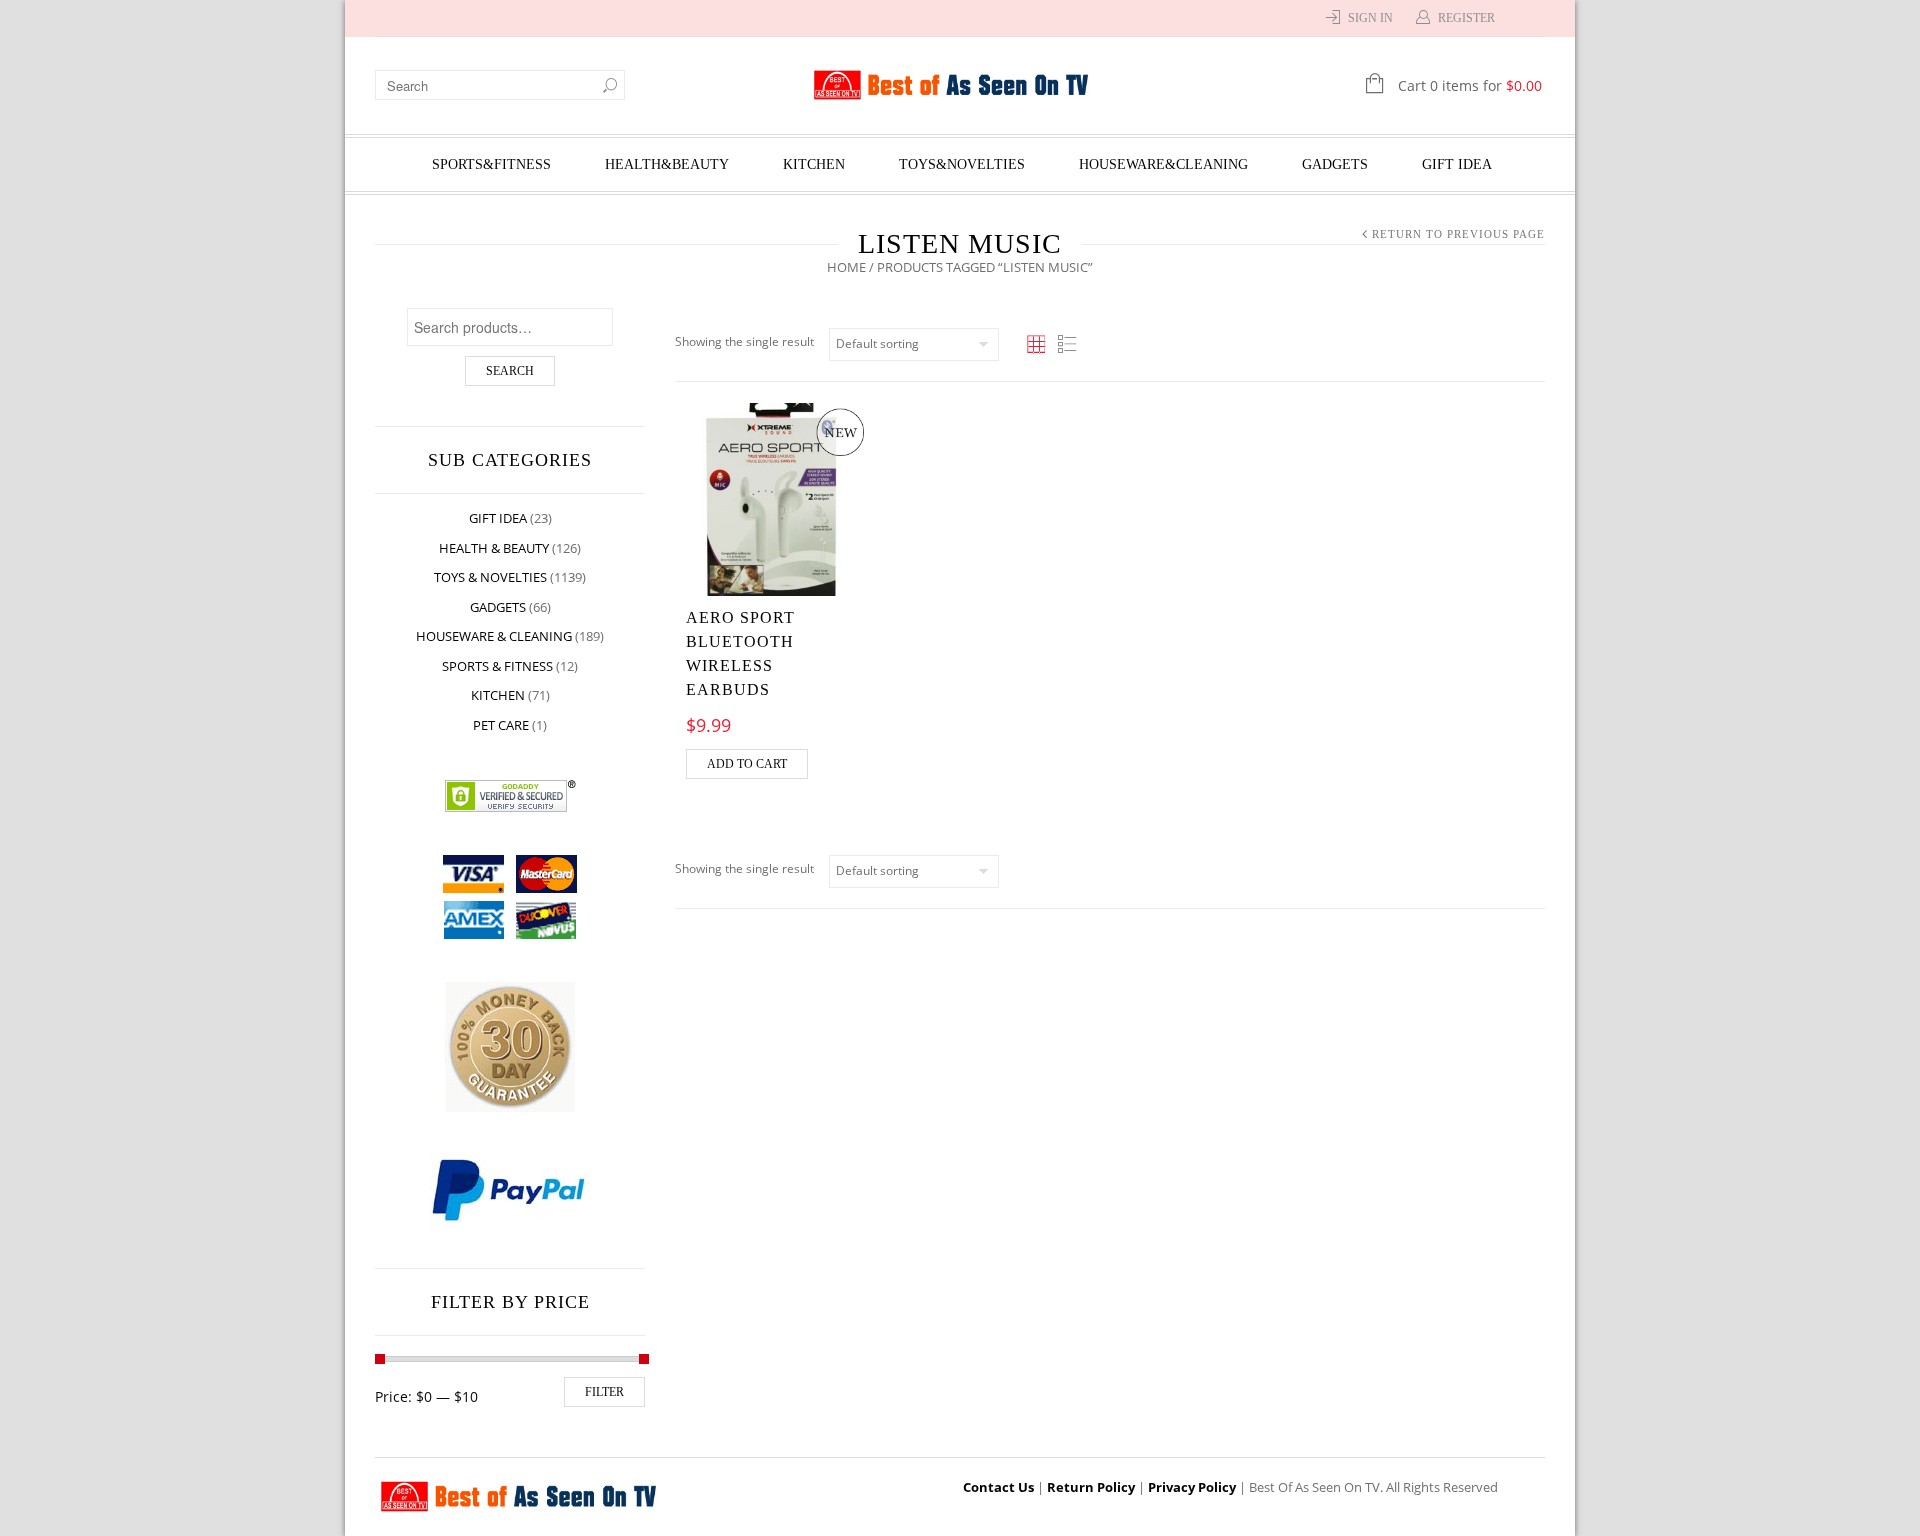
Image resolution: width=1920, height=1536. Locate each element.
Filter (604, 1392)
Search (510, 371)
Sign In (1370, 18)
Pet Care (501, 725)
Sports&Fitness (491, 164)
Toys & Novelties (490, 577)
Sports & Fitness (497, 666)
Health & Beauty (494, 548)
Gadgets (1335, 164)
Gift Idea (1457, 164)
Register (1466, 18)
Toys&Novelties (962, 164)
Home (846, 267)
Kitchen (814, 164)
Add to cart (747, 764)
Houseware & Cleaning (494, 636)
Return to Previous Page (1458, 234)
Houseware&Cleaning (1163, 164)
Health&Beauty (667, 164)
